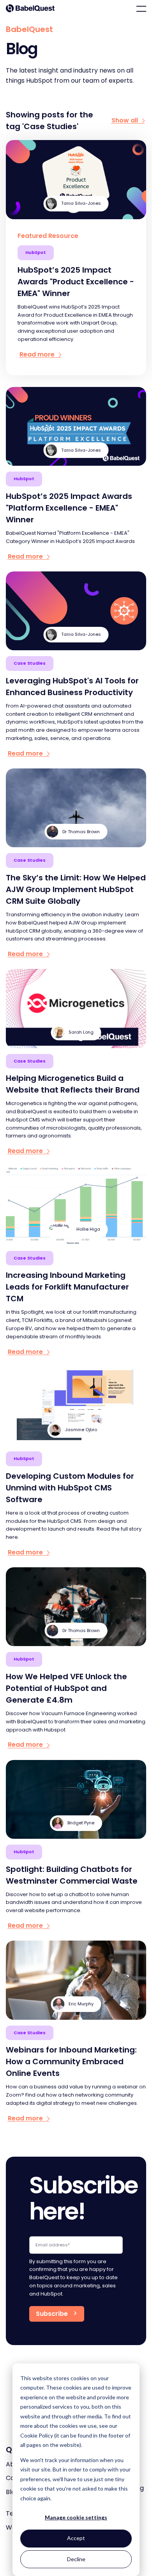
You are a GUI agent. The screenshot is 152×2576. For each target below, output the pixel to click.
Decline (76, 2559)
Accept (76, 2538)
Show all (125, 121)
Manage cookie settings (76, 2517)
